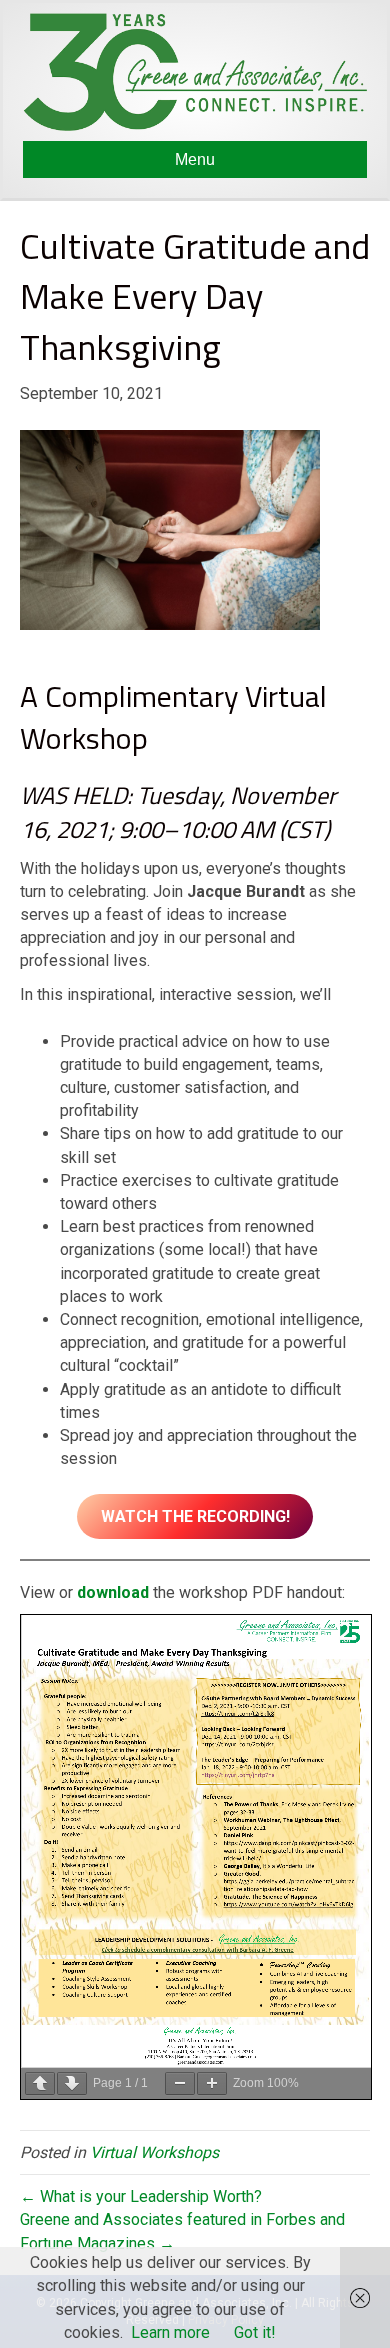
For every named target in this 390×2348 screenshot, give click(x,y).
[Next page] (72, 2083)
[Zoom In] (212, 2083)
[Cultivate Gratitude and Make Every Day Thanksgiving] (170, 529)
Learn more (170, 2332)
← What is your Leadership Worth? (141, 2196)
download (113, 1592)
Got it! (255, 2332)
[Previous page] (40, 2083)
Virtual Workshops (154, 2152)
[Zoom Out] (180, 2083)
